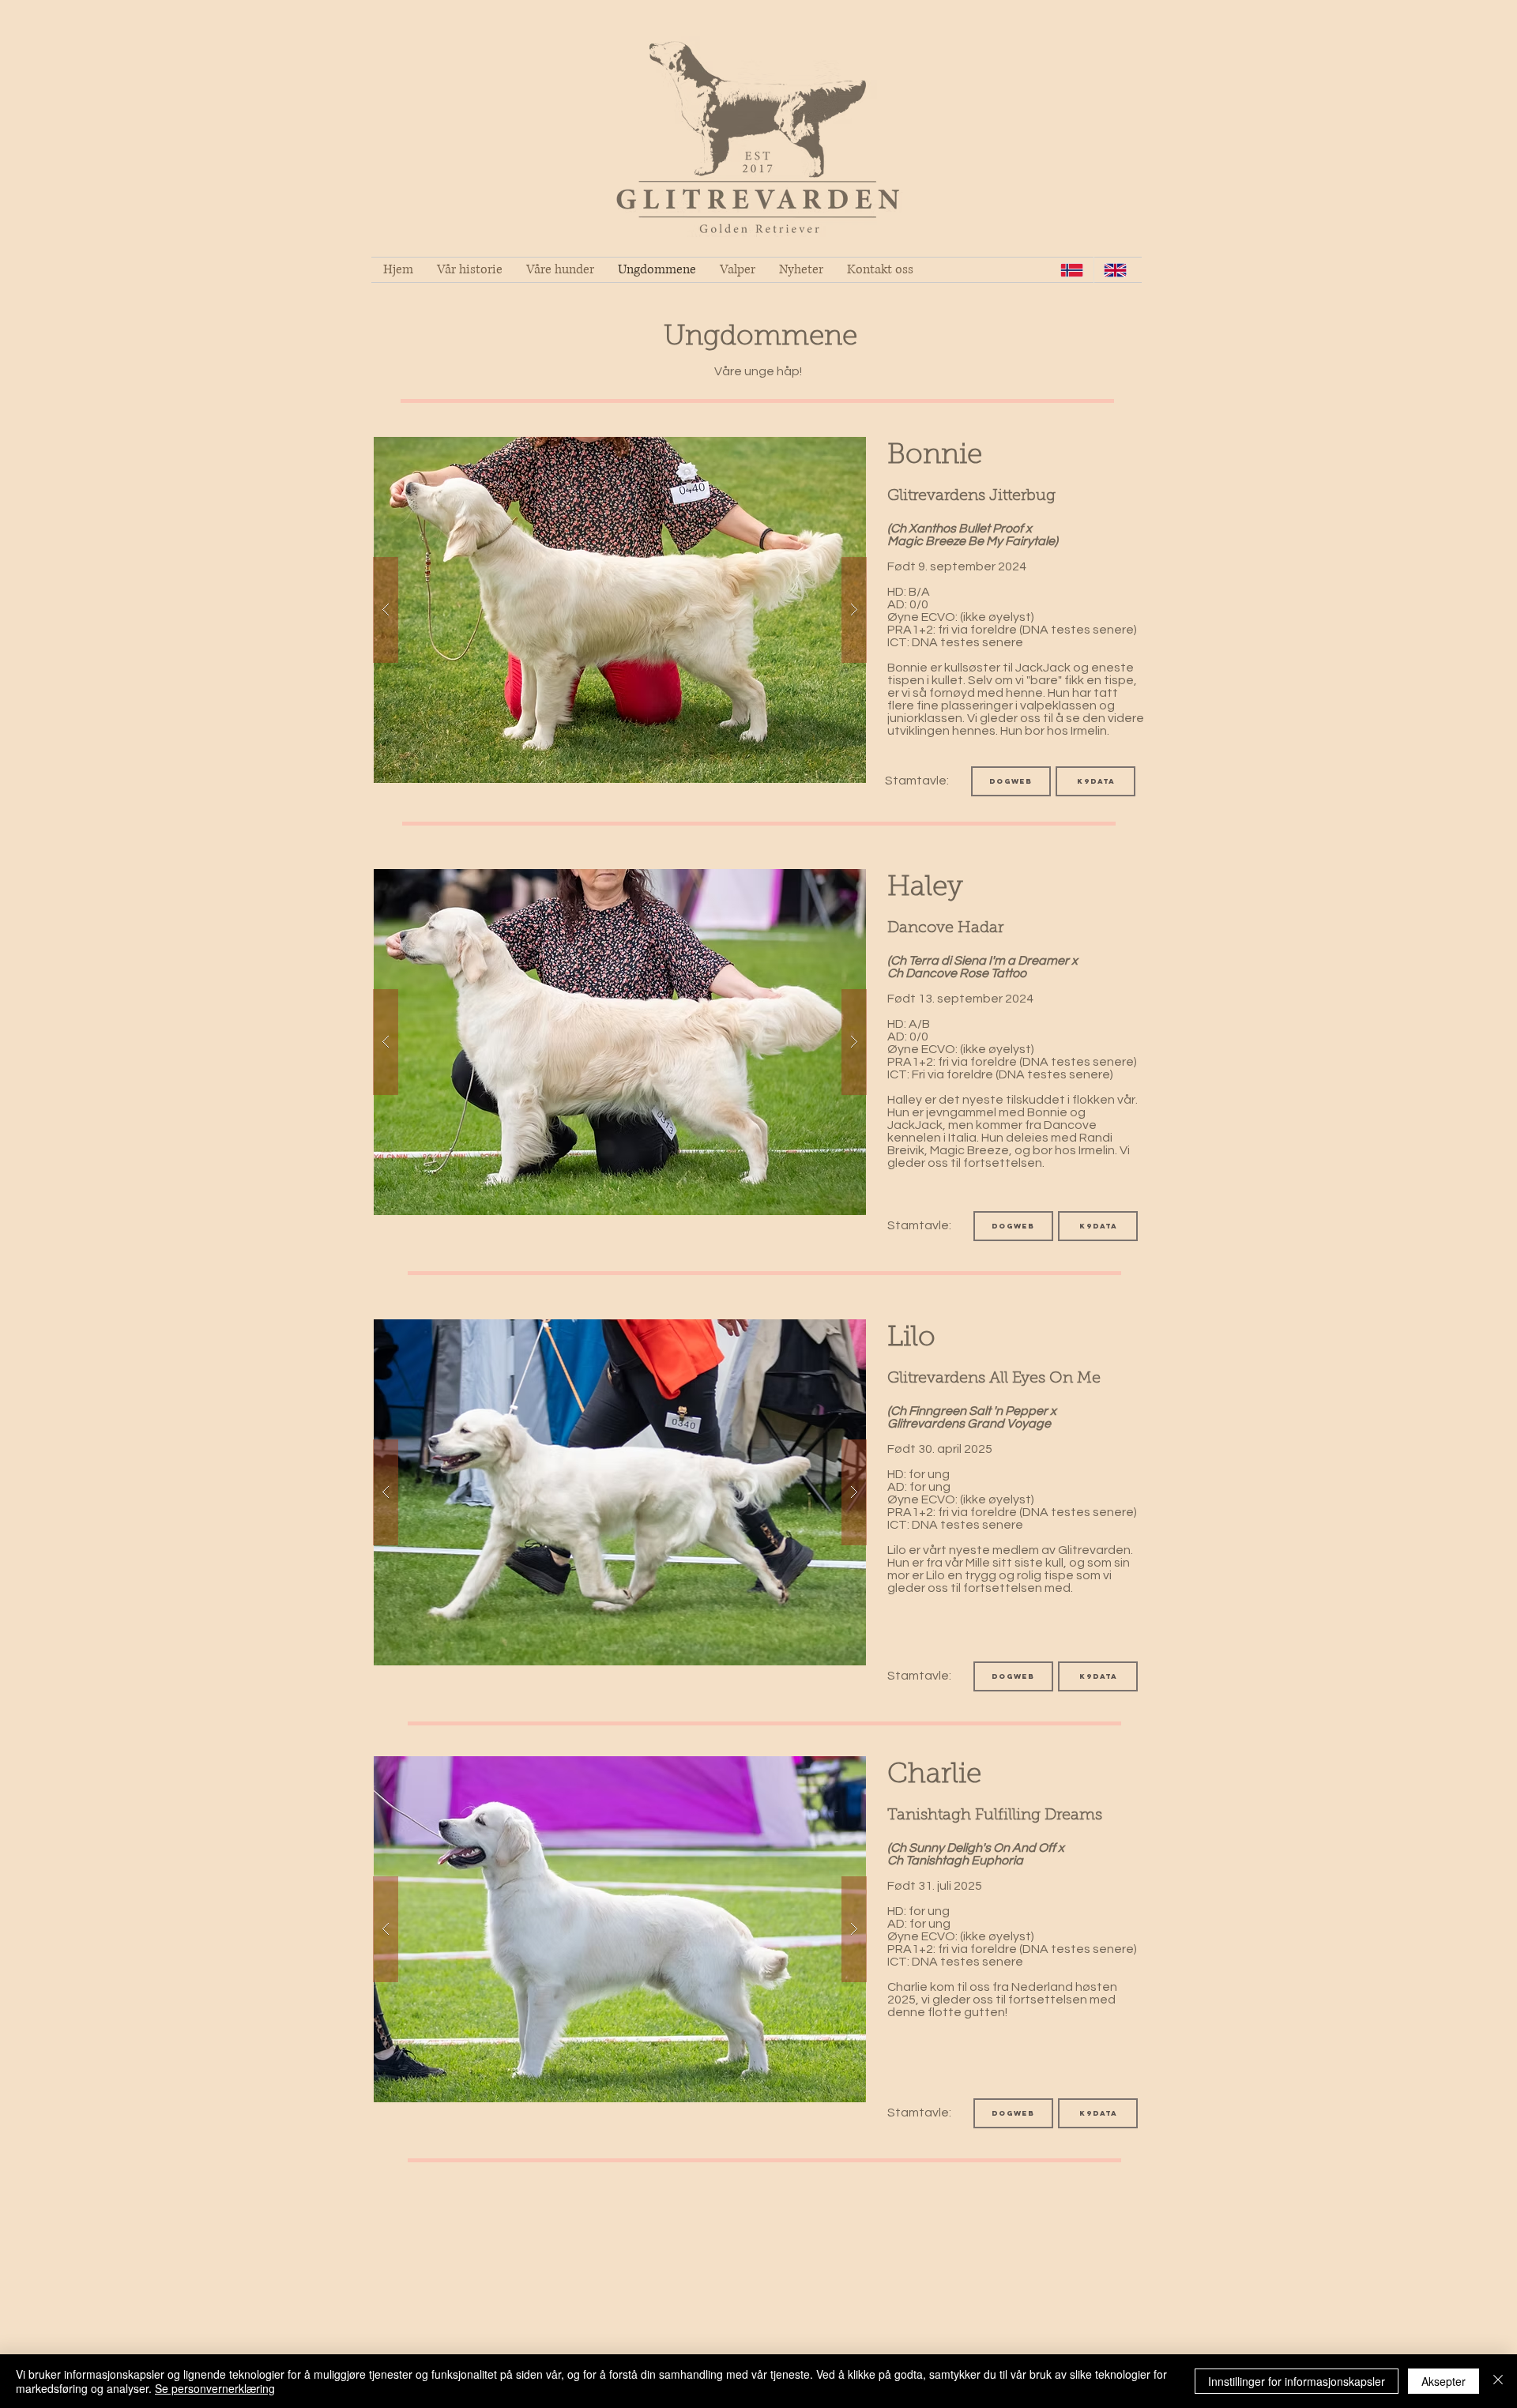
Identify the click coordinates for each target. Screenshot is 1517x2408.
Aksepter (1444, 2381)
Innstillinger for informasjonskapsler (1297, 2381)
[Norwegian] (1072, 270)
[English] (1115, 270)
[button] (620, 610)
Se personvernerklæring (215, 2388)
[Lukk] (1498, 2381)
